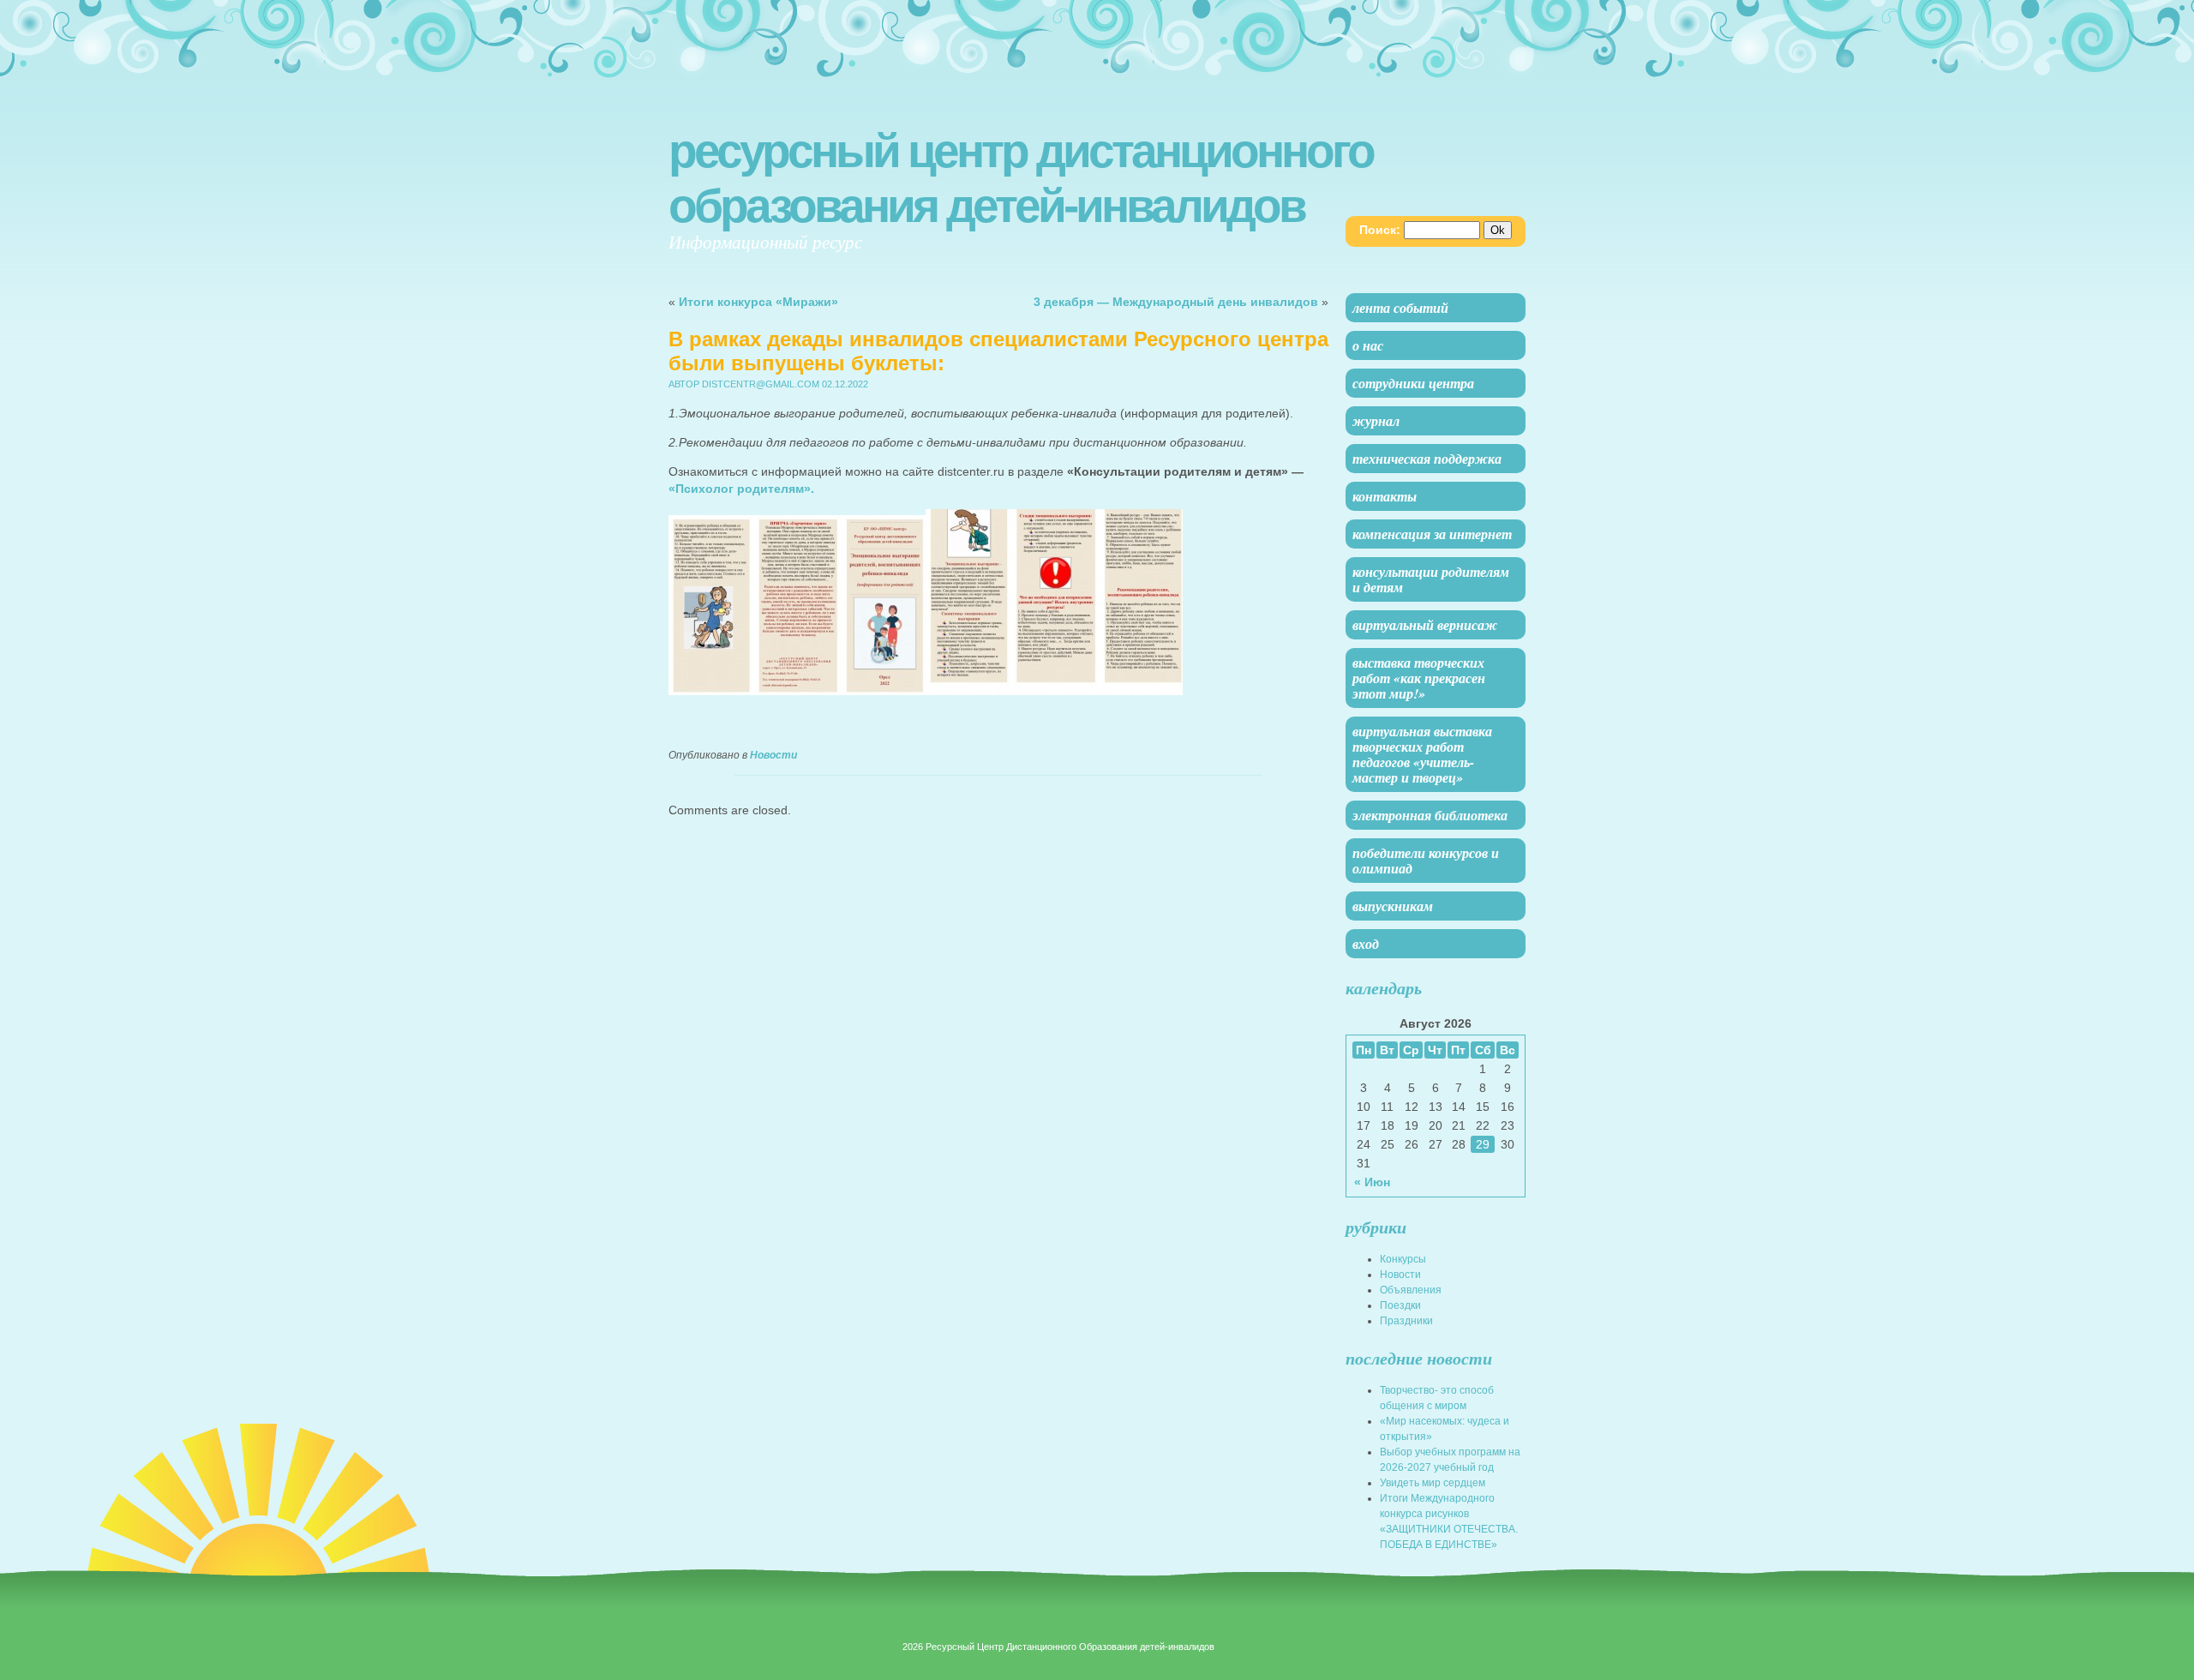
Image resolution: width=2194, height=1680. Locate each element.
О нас (1368, 345)
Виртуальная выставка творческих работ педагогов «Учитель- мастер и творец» (1422, 754)
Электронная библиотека (1430, 815)
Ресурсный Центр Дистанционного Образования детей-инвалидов (1021, 178)
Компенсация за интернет (1432, 534)
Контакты (1385, 496)
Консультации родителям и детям (1431, 579)
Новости (773, 755)
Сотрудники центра (1413, 383)
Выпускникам (1393, 906)
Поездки (1400, 1305)
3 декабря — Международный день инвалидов (1176, 302)
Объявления (1411, 1290)
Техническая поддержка (1427, 459)
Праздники (1406, 1321)
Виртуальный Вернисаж (1425, 625)
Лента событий (1400, 308)
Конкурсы (1403, 1259)
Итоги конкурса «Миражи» (758, 302)
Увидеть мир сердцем (1433, 1483)
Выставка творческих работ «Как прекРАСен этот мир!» (1419, 678)
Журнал (1376, 421)
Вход (1366, 944)
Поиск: (1380, 230)
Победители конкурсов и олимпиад (1426, 861)
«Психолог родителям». (743, 489)
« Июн (1372, 1182)
